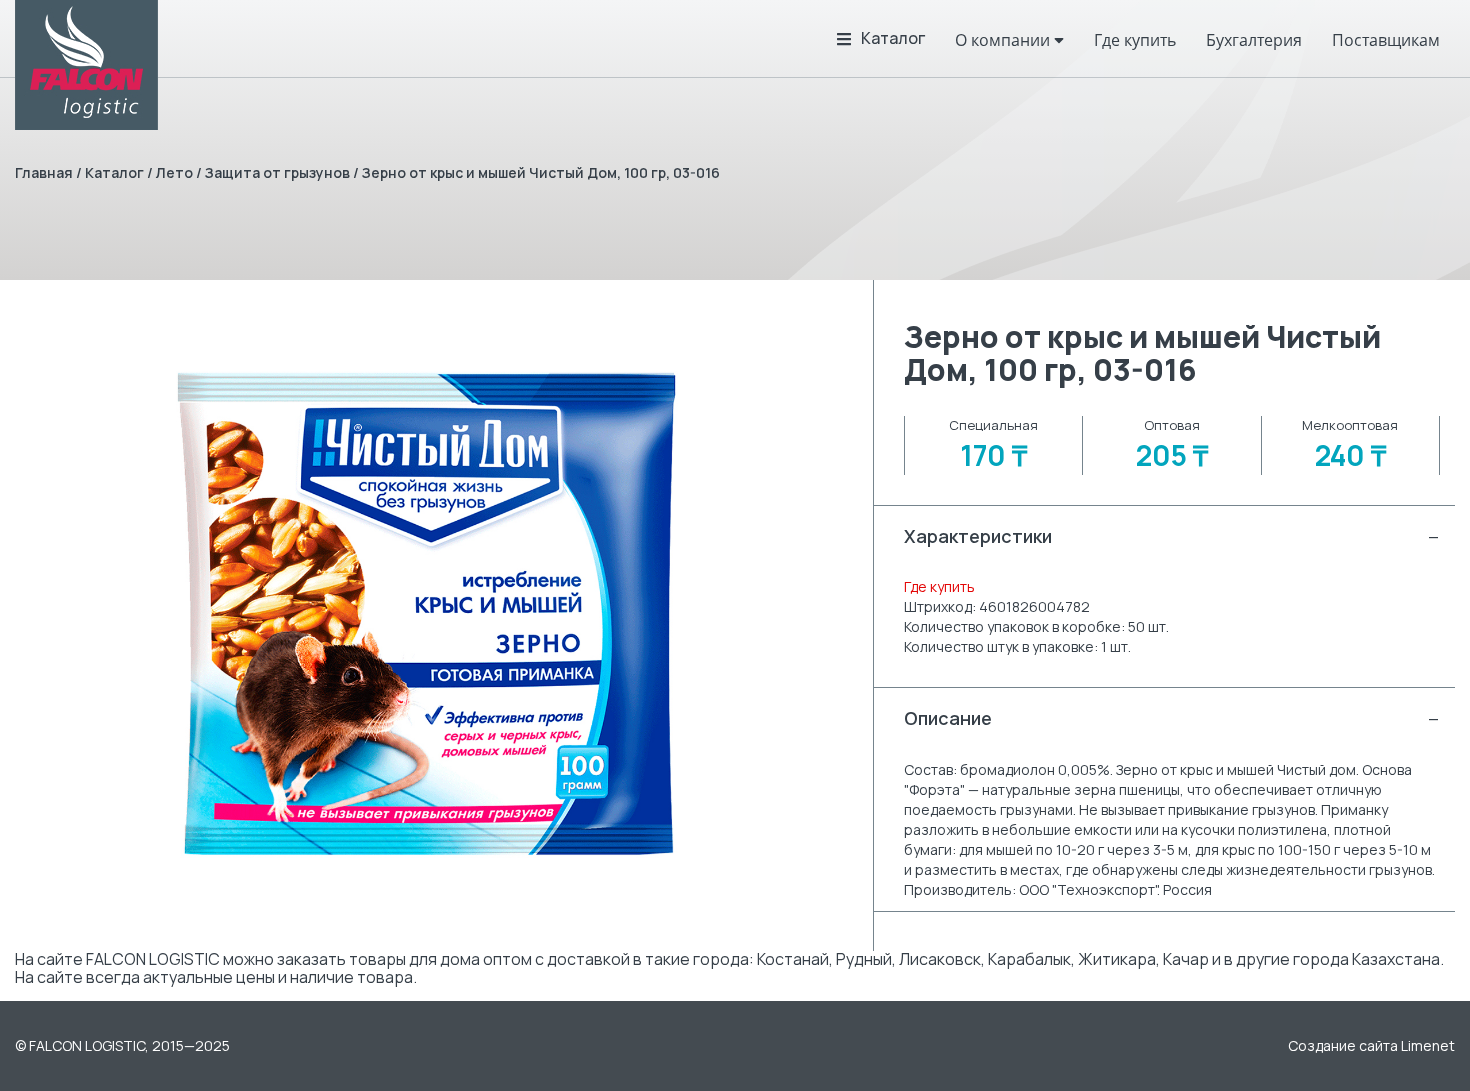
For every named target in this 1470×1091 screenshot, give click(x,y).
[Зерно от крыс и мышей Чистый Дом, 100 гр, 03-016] (429, 615)
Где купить (939, 586)
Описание (1172, 718)
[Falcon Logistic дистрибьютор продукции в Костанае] (86, 65)
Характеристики (1172, 536)
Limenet (1428, 1045)
